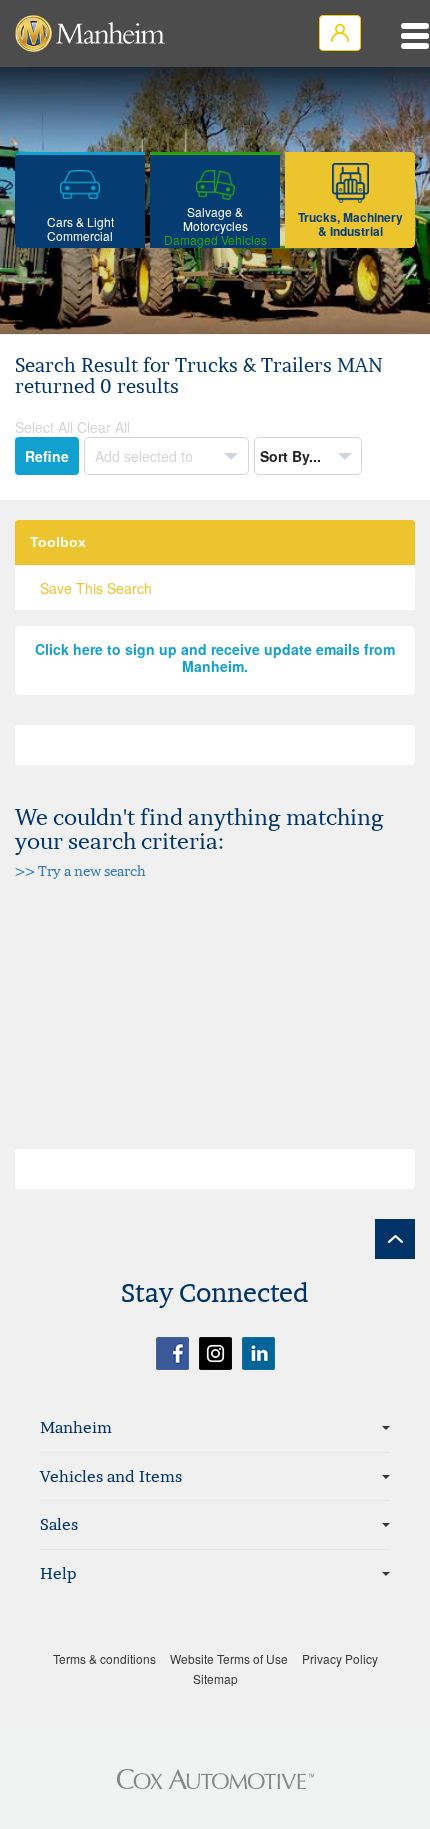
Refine (47, 456)
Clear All (103, 427)
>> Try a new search (80, 870)
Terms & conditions (104, 1658)
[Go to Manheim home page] (90, 33)
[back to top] (395, 1239)
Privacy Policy (340, 1658)
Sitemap (215, 1678)
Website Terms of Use (229, 1658)
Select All (44, 427)
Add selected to (146, 456)
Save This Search (96, 588)
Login (340, 33)
